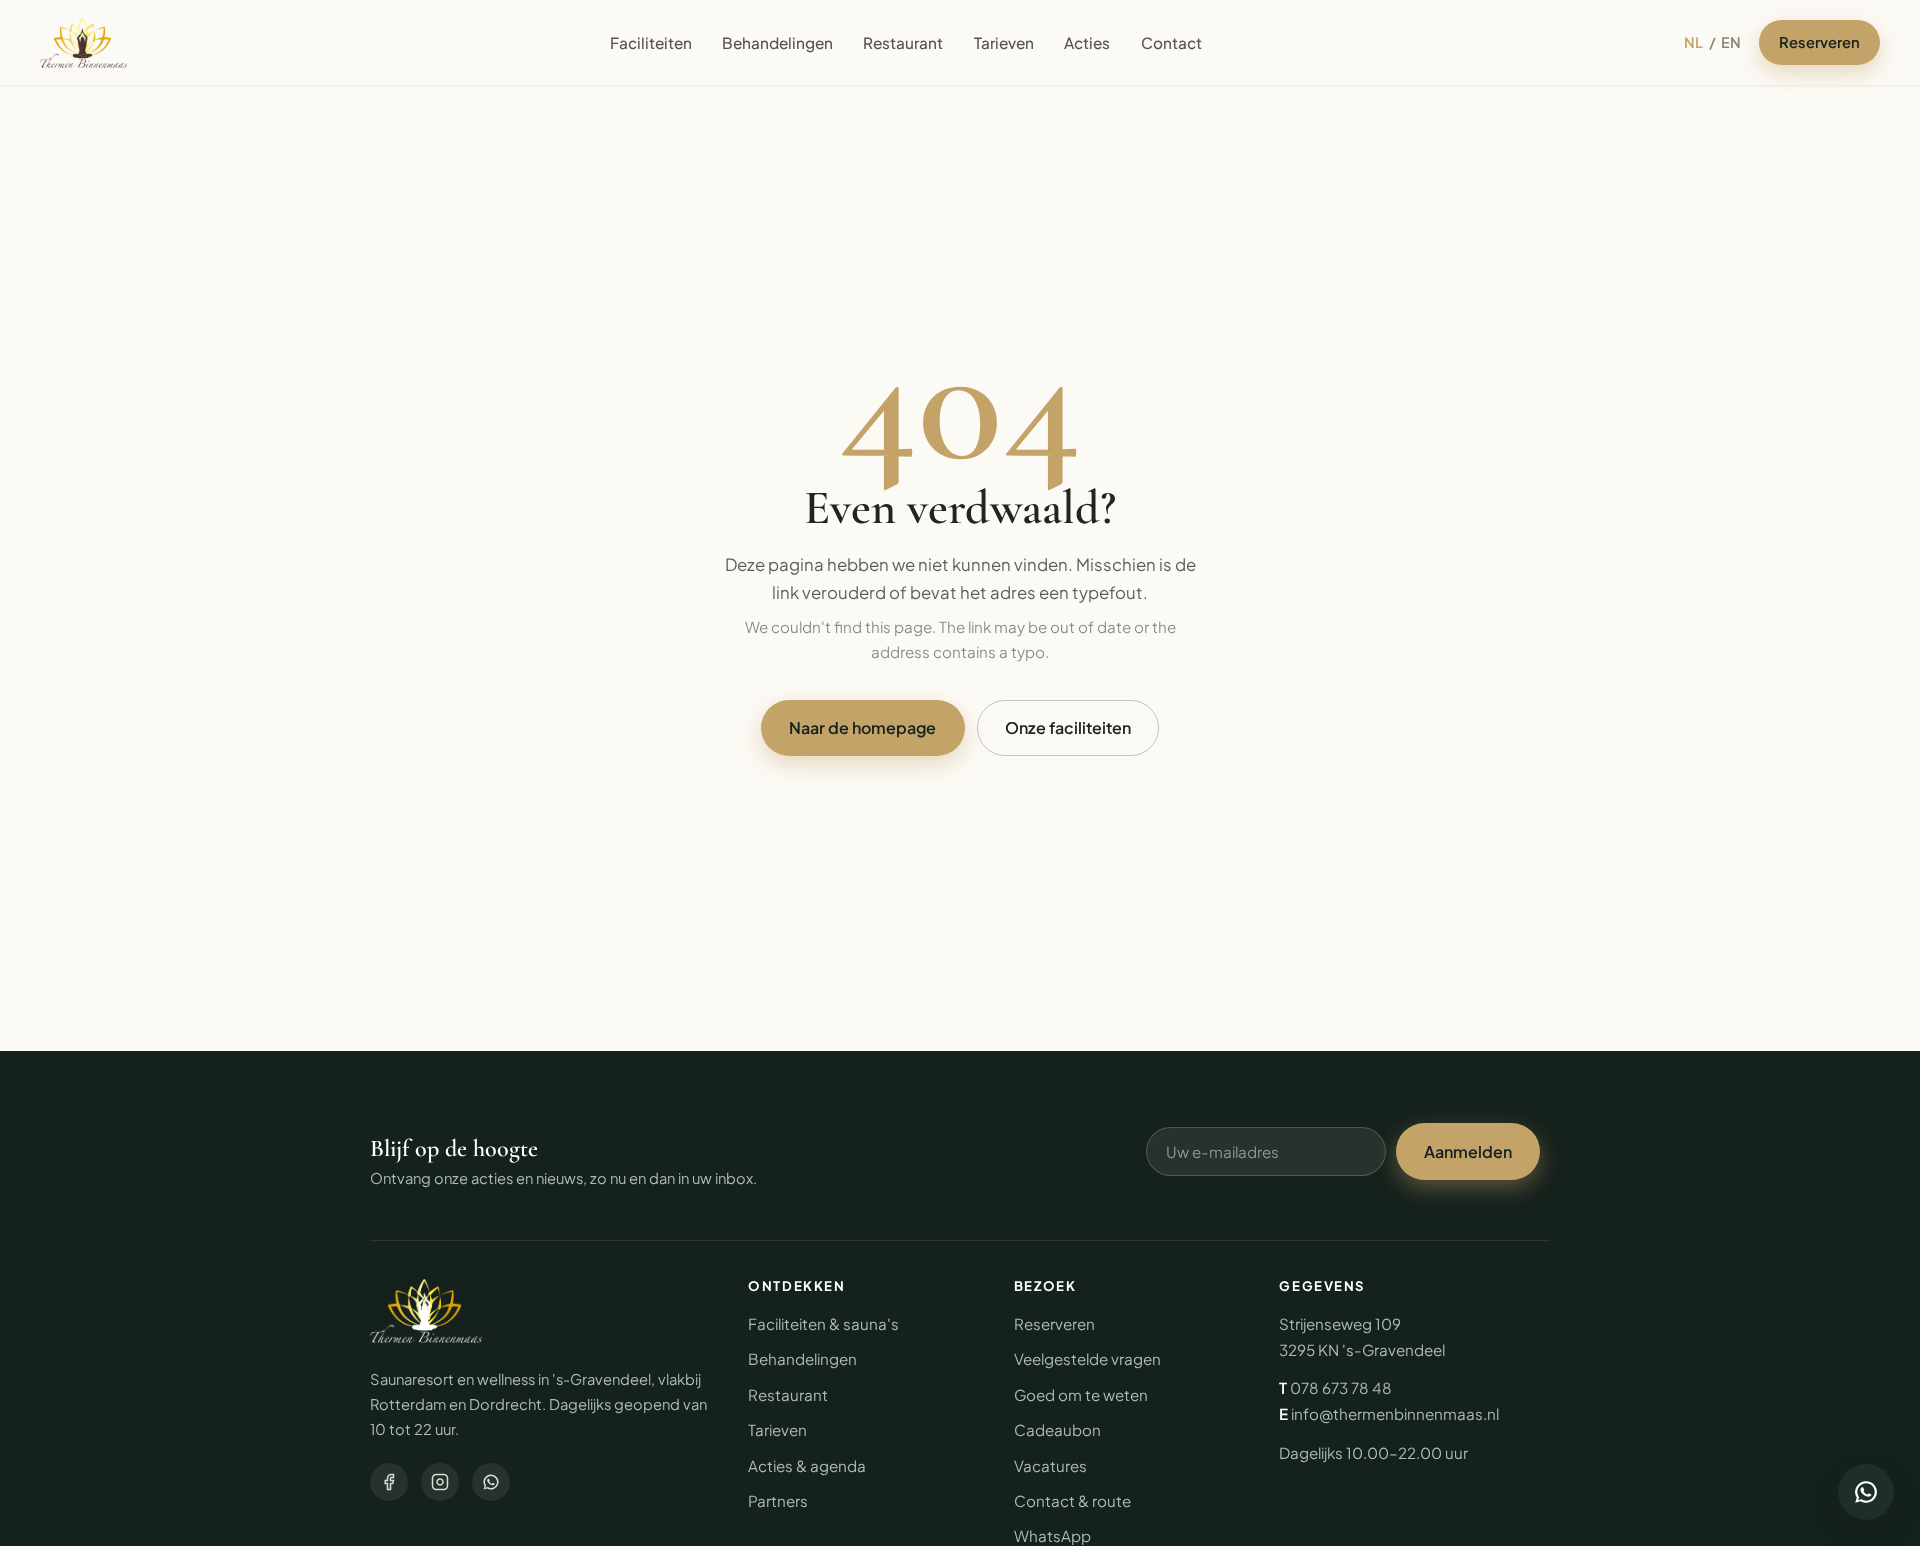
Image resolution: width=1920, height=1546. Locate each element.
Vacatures (1050, 1465)
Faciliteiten (651, 42)
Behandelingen (777, 42)
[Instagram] (440, 1482)
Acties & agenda (807, 1465)
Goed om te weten (1081, 1394)
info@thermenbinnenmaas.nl (1395, 1413)
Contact (1171, 42)
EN (1731, 42)
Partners (778, 1500)
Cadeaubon (1057, 1429)
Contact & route (1072, 1500)
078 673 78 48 (1341, 1387)
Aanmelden (1468, 1151)
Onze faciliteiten (1068, 727)
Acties (1087, 42)
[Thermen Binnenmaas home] (83, 43)
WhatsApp (1052, 1535)
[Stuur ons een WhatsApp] (1866, 1492)
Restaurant (903, 42)
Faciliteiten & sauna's (823, 1323)
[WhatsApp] (491, 1482)
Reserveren (1819, 42)
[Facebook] (389, 1482)
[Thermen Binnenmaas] (426, 1311)
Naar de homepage (862, 727)
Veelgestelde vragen (1087, 1358)
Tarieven (1004, 42)
